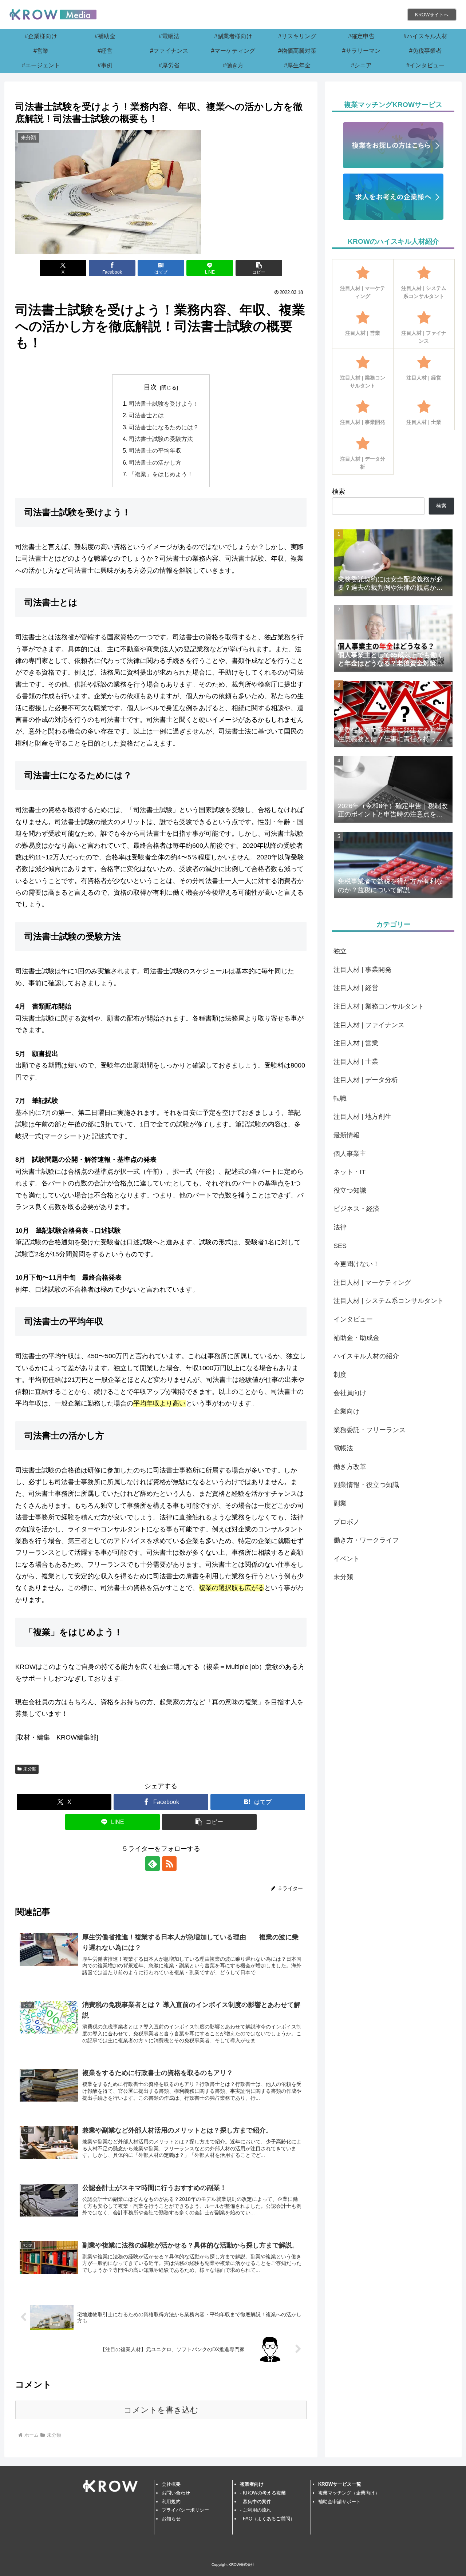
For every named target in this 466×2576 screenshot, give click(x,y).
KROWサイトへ (432, 15)
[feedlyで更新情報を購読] (153, 1864)
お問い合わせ (176, 2493)
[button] (259, 268)
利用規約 (171, 2502)
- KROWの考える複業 (263, 2493)
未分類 (30, 1769)
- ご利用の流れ (256, 2510)
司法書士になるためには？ (164, 427)
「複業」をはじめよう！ (161, 474)
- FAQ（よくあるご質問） (267, 2519)
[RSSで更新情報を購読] (169, 1864)
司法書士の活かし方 (155, 462)
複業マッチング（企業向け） (349, 2493)
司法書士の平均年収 (155, 450)
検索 (339, 492)
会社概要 (171, 2484)
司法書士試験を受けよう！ (164, 404)
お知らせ (171, 2519)
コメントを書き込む (161, 2410)
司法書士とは (146, 415)
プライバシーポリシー (185, 2510)
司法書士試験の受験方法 (161, 439)
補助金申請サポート (339, 2502)
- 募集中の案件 (256, 2502)
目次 (150, 387)
